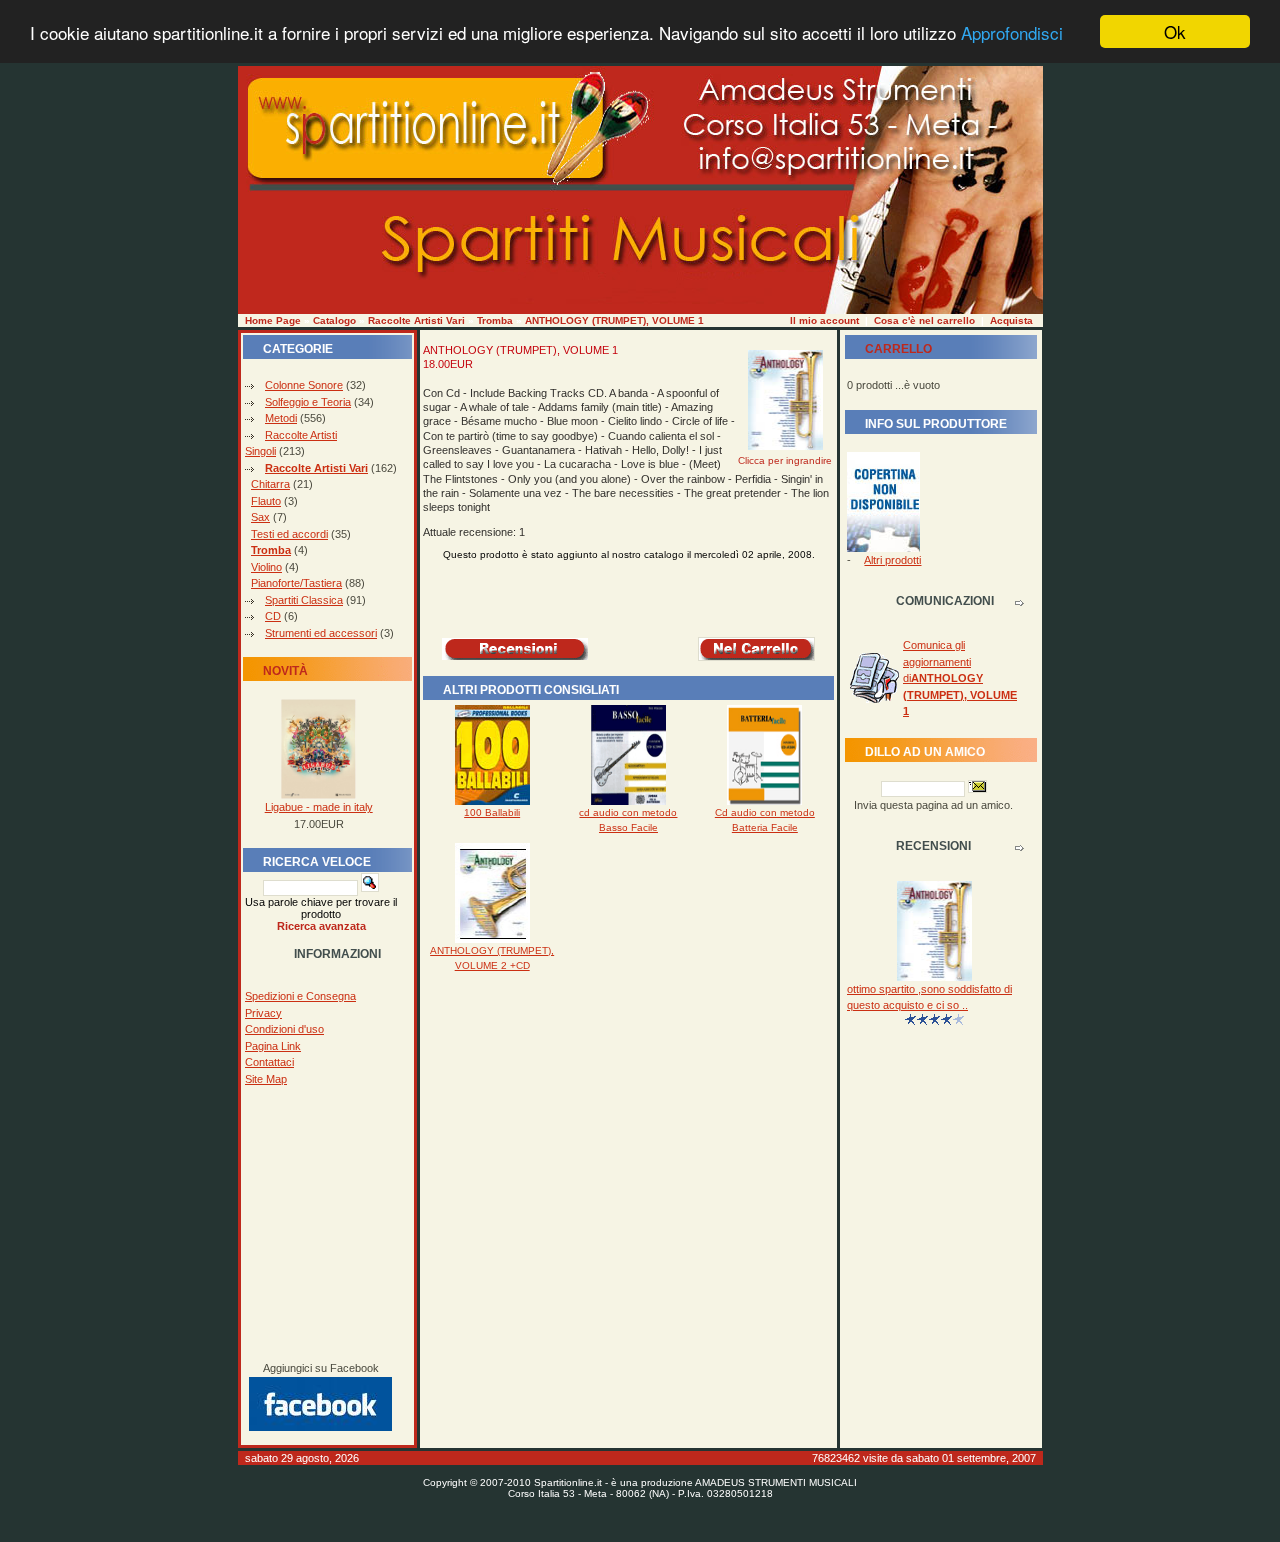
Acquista (1011, 320)
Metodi (281, 418)
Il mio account (824, 320)
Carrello (898, 349)
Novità (285, 671)
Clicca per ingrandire (785, 460)
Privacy (263, 1013)
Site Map (266, 1079)
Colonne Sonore (304, 385)
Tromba (495, 320)
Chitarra (270, 484)
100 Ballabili (492, 812)
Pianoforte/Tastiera (296, 583)
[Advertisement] (321, 1224)
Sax (260, 517)
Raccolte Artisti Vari (416, 320)
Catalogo (334, 320)
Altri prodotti (892, 560)
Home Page (273, 320)
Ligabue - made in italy (319, 807)
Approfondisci (1012, 32)
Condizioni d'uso (284, 1029)
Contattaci (269, 1062)
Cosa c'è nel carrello (924, 320)
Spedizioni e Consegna (300, 996)
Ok (1175, 31)
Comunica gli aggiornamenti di (960, 678)
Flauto (266, 501)
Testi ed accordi (289, 534)
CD (273, 616)
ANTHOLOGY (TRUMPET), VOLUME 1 (614, 320)
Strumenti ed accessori (321, 633)
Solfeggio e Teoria (308, 402)
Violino (266, 567)
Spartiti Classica (304, 600)
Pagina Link (273, 1046)
